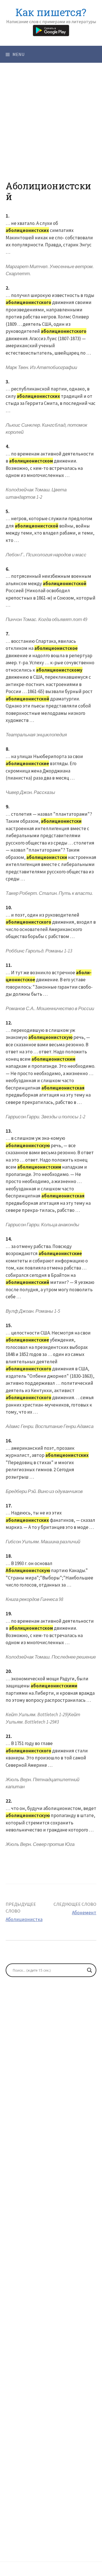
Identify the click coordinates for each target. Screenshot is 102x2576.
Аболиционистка (24, 1919)
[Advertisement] (51, 130)
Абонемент (84, 1913)
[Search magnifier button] (90, 1970)
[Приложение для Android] (51, 30)
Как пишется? (51, 12)
